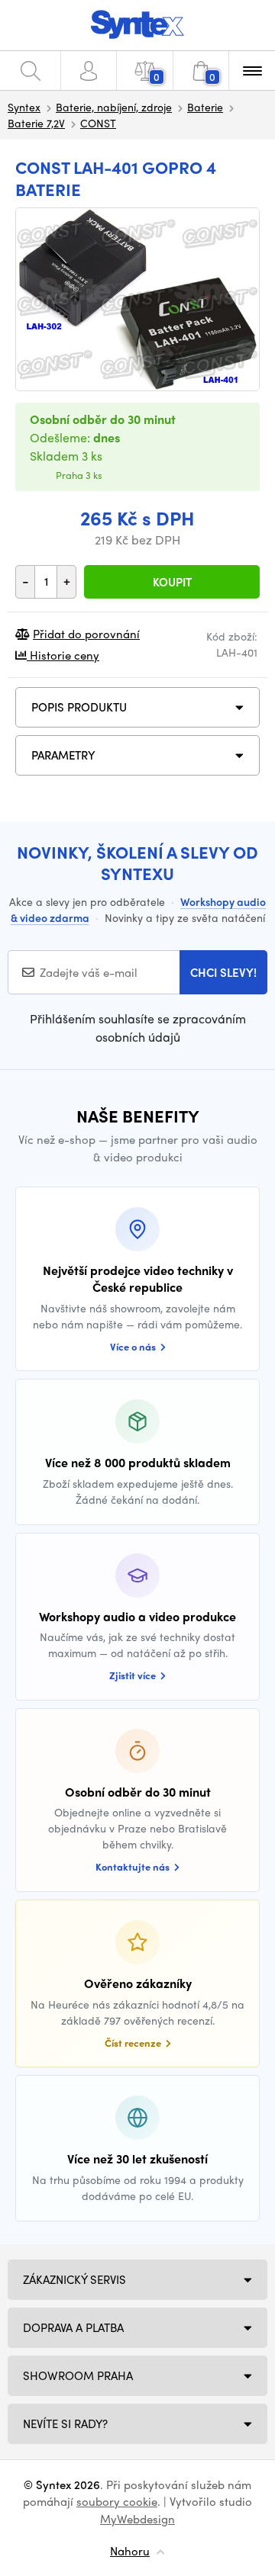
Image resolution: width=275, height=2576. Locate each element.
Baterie (205, 107)
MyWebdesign (137, 2519)
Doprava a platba (73, 2327)
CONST (98, 123)
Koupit (172, 582)
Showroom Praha (78, 2375)
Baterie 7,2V (36, 123)
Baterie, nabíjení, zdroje (114, 107)
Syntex (24, 107)
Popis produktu (79, 707)
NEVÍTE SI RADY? (65, 2423)
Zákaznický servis (74, 2279)
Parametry (63, 755)
